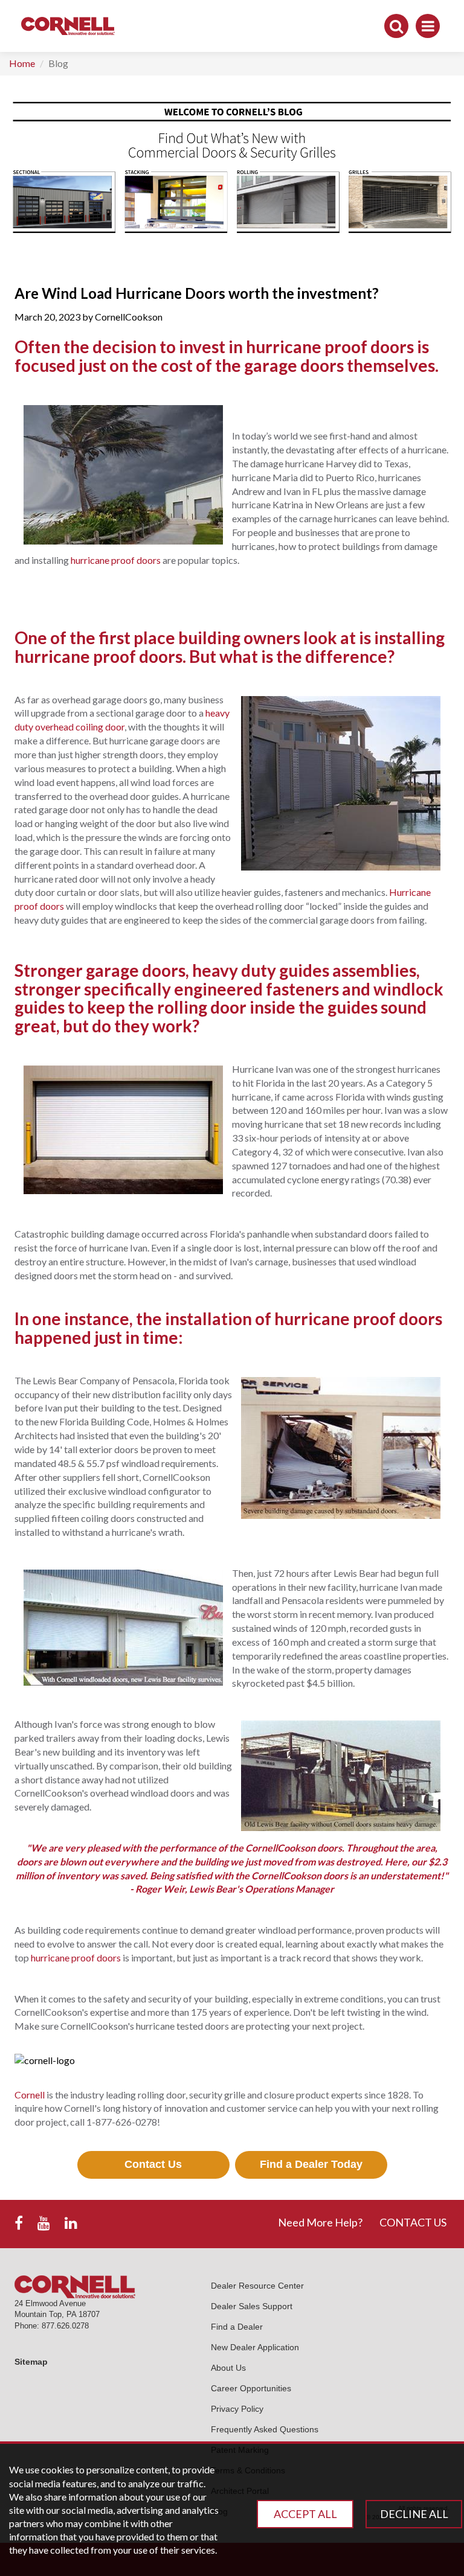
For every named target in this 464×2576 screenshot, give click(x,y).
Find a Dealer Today (311, 2164)
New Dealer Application (255, 2347)
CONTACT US (413, 2222)
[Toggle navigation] (428, 26)
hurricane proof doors (116, 560)
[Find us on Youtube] (44, 2223)
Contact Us (153, 2164)
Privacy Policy (237, 2409)
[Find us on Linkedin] (71, 2223)
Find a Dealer (237, 2327)
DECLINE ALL (414, 2514)
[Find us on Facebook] (19, 2223)
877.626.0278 (65, 2326)
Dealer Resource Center (257, 2286)
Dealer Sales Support (252, 2306)
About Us (228, 2368)
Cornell (30, 2095)
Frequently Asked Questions (265, 2429)
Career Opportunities (251, 2388)
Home (22, 63)
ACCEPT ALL (305, 2514)
